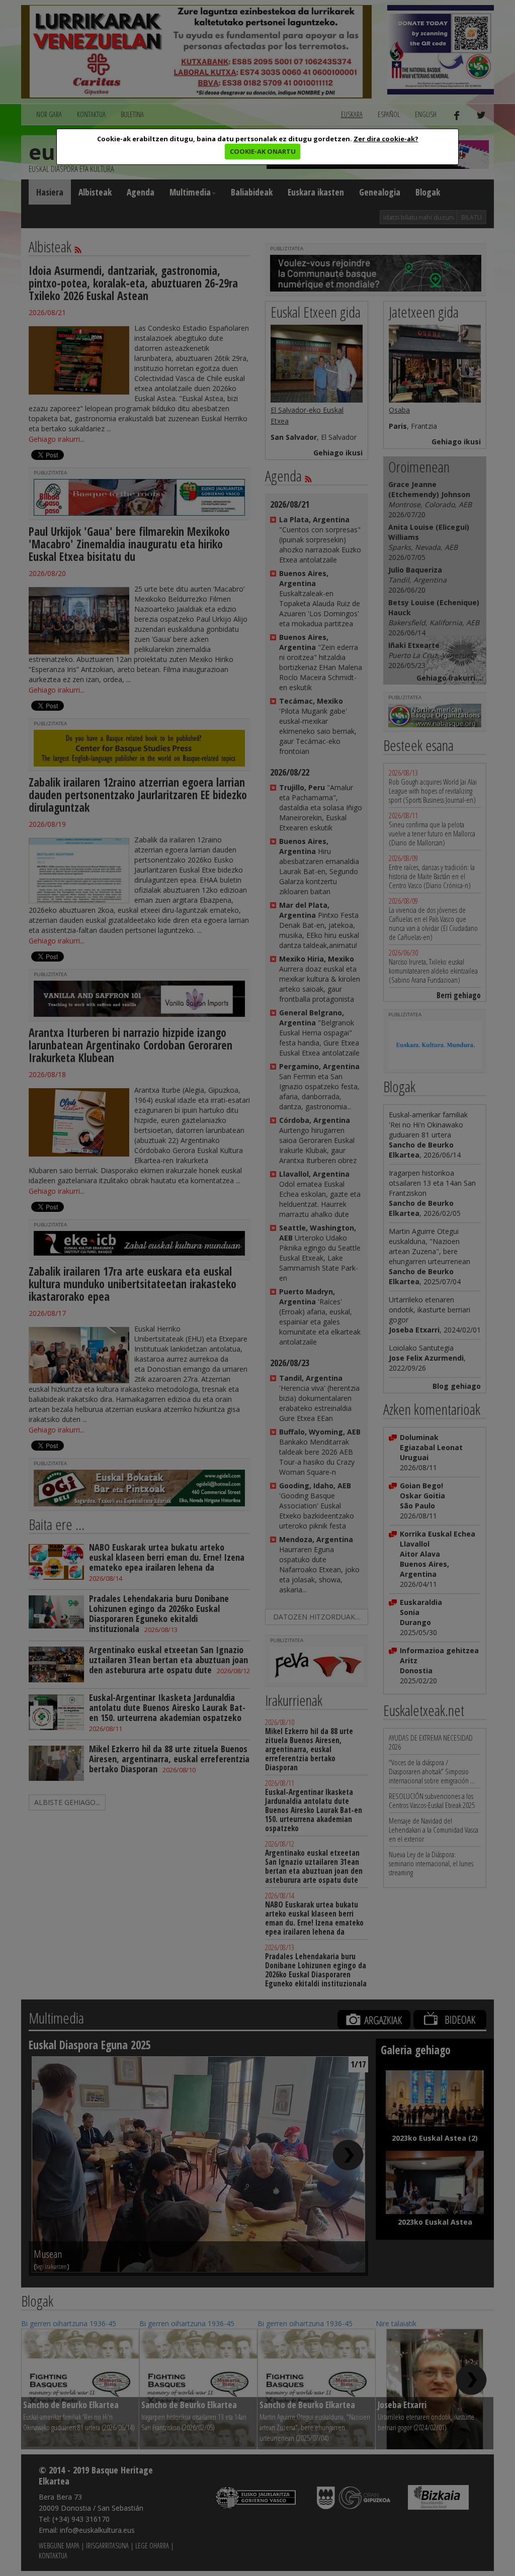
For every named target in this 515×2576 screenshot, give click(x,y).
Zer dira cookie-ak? (386, 139)
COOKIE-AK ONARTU (263, 151)
